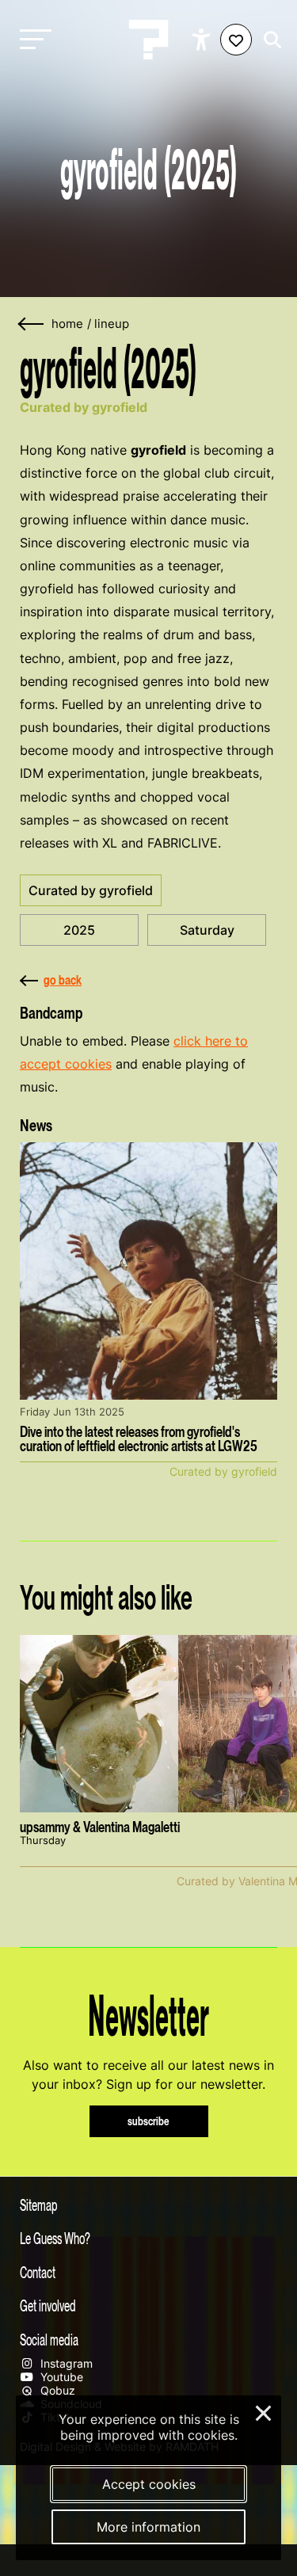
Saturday (207, 930)
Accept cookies (149, 2484)
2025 (79, 930)
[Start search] (268, 40)
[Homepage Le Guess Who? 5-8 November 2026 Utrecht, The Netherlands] (149, 40)
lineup (112, 324)
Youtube (60, 2377)
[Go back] (32, 324)
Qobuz (56, 2390)
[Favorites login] (236, 40)
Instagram (65, 2363)
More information (148, 2527)
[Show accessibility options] (203, 40)
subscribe (148, 2121)
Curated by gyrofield (91, 890)
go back (63, 980)
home (67, 324)
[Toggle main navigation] (32, 40)
